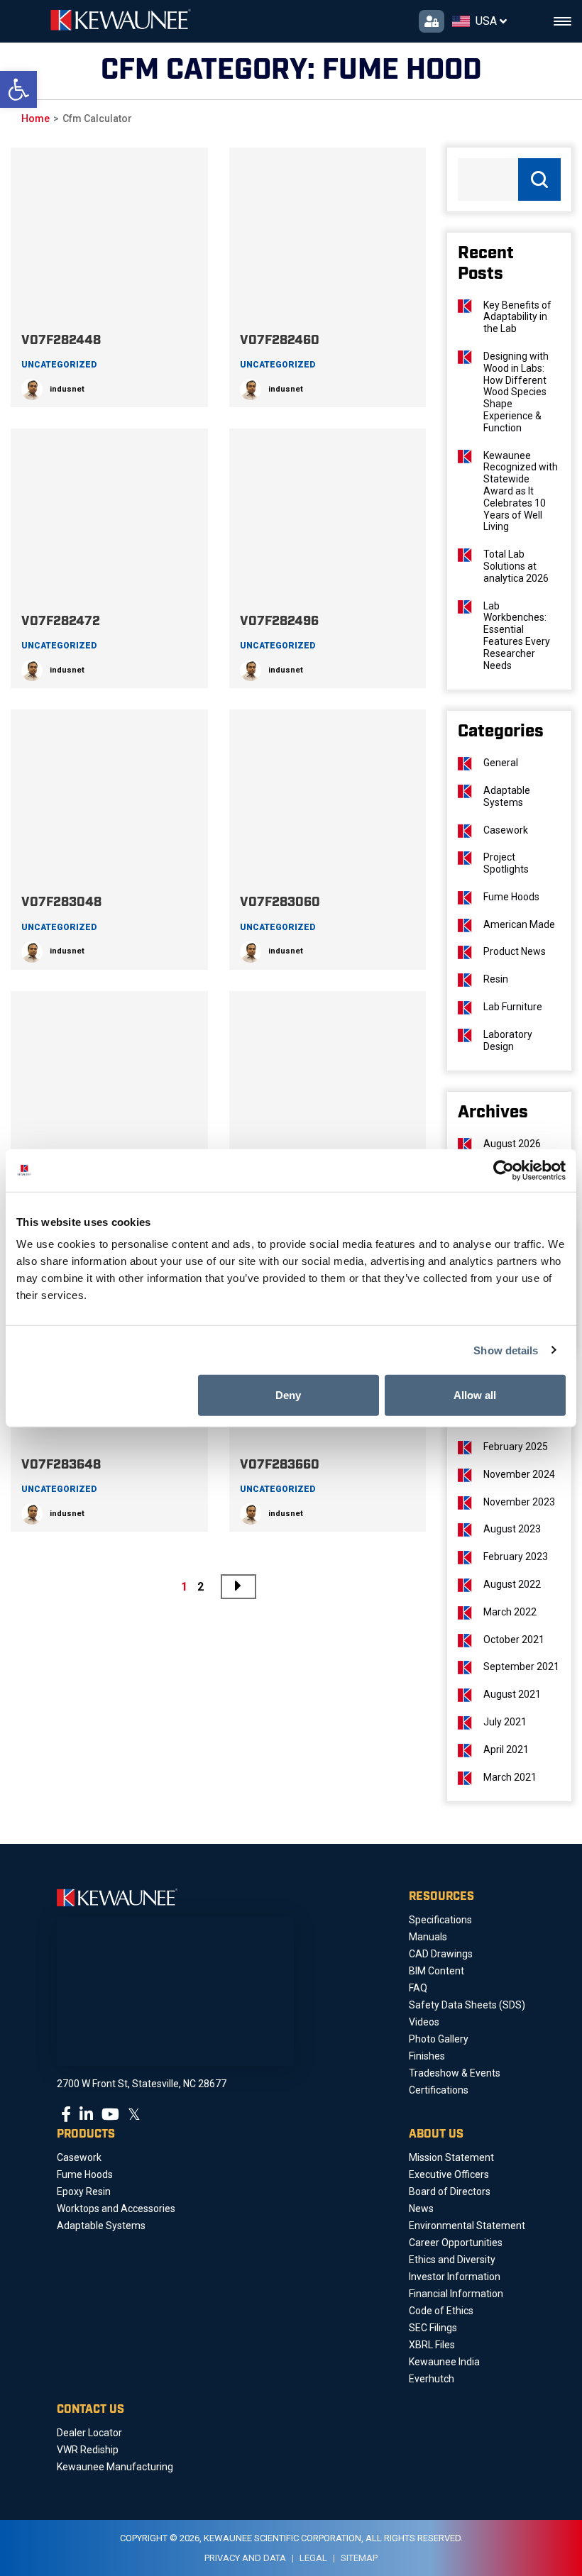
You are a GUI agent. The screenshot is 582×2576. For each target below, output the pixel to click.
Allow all (475, 1395)
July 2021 (505, 1722)
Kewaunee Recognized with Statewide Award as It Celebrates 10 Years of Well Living (521, 491)
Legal (313, 2558)
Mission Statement (451, 2157)
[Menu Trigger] (562, 22)
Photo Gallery (439, 2039)
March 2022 (510, 1612)
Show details (506, 1350)
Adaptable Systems (507, 796)
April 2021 (506, 1749)
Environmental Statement (467, 2226)
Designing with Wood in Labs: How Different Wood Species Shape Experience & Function (516, 392)
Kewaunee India (444, 2362)
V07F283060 (280, 902)
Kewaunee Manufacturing (115, 2467)
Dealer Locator (89, 2433)
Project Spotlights (506, 863)
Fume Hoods (511, 897)
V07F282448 (61, 341)
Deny (288, 1395)
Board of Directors (450, 2191)
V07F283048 (61, 902)
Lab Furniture (513, 1007)
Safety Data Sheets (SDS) (467, 2005)
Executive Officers (449, 2174)
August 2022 (512, 1584)
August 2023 (512, 1529)
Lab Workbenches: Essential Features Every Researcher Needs (517, 636)
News (421, 2209)
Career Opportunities (456, 2243)
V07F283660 (280, 1465)
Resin (496, 979)
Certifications (439, 2090)
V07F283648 (61, 1465)
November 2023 (519, 1502)
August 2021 (512, 1694)
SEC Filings (433, 2328)
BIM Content (436, 1971)
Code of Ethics (441, 2311)
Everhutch (432, 2379)
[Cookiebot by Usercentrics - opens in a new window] (504, 1170)
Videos (424, 2022)
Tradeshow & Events (455, 2073)
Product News (515, 951)
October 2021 (514, 1640)
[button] (18, 89)
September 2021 (521, 1666)
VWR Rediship (88, 2450)
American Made (519, 924)
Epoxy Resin (84, 2191)
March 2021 (510, 1777)
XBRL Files (432, 2345)
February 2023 (516, 1557)
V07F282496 (279, 621)
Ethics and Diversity (452, 2260)
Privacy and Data (245, 2558)
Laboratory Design (508, 1040)
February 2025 (516, 1447)
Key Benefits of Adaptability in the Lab (517, 317)
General (501, 763)
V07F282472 (61, 621)
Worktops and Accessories (116, 2209)
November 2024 (519, 1474)
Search (539, 179)
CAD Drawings (441, 1954)
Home (35, 118)
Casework (506, 830)
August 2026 (512, 1144)
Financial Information (456, 2294)
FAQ (418, 1988)
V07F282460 (280, 341)
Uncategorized (59, 365)
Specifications (440, 1920)
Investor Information (455, 2277)
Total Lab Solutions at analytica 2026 (516, 566)
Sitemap (359, 2558)
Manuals (428, 1937)
